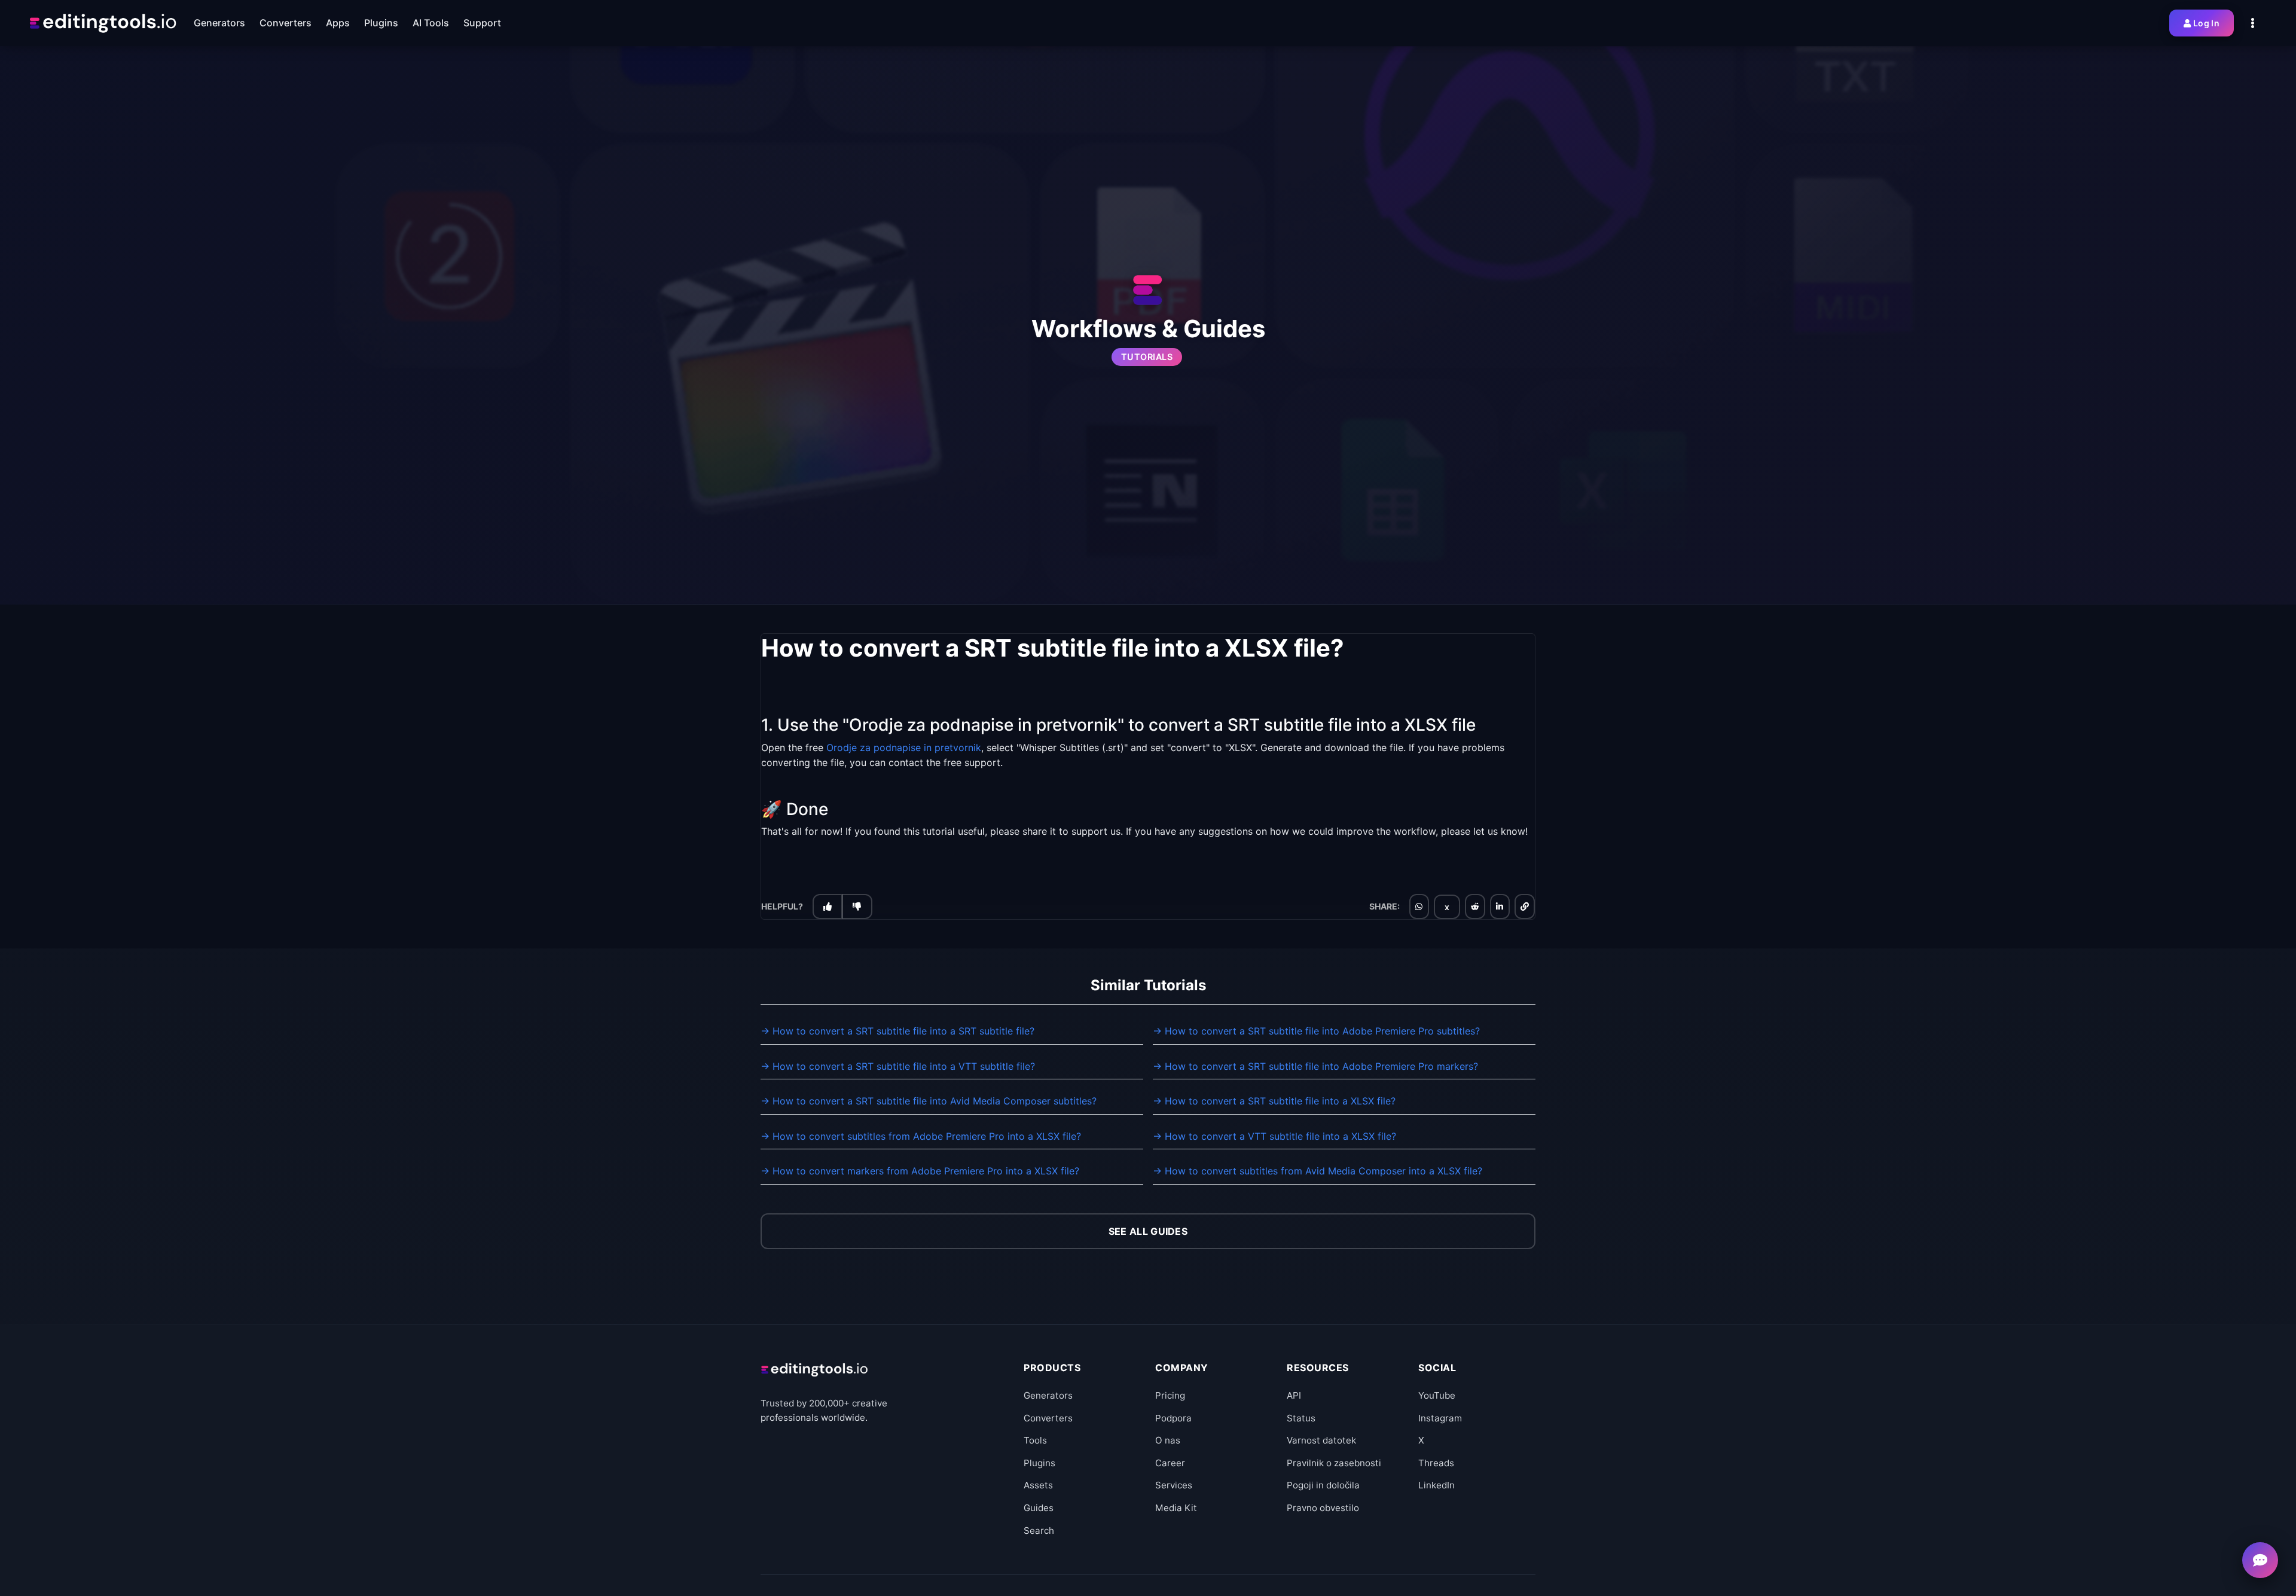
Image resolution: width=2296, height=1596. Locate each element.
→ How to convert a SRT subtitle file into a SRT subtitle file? (897, 1031)
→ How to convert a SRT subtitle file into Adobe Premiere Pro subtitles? (1316, 1031)
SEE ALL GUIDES (1148, 1231)
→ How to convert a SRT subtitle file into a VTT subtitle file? (898, 1066)
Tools (1035, 1440)
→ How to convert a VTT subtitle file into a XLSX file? (1274, 1136)
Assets (1038, 1485)
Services (1174, 1485)
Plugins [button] (381, 23)
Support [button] (482, 23)
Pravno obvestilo (1323, 1508)
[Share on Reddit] (1475, 907)
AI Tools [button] (431, 23)
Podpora (1173, 1418)
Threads (1436, 1463)
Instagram (1440, 1418)
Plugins (1039, 1463)
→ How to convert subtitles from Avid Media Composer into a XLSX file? (1318, 1171)
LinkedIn (1436, 1485)
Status (1301, 1418)
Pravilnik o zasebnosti (1334, 1463)
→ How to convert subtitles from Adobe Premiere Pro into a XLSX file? (921, 1136)
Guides (1039, 1508)
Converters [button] (286, 23)
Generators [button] (219, 23)
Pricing (1170, 1395)
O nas (1168, 1440)
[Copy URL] (1525, 907)
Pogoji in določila (1323, 1485)
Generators (1048, 1395)
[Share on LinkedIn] (1500, 907)
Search (1039, 1531)
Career (1170, 1463)
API (1294, 1395)
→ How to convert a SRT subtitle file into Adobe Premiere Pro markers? (1315, 1066)
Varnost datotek (1321, 1440)
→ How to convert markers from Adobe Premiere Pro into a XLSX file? (920, 1171)
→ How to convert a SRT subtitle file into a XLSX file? (1274, 1101)
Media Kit (1176, 1508)
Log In (2206, 23)
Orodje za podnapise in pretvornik (904, 747)
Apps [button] (338, 23)
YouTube (1437, 1395)
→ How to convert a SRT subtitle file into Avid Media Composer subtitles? (929, 1101)
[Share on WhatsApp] (1419, 907)
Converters (1048, 1418)
